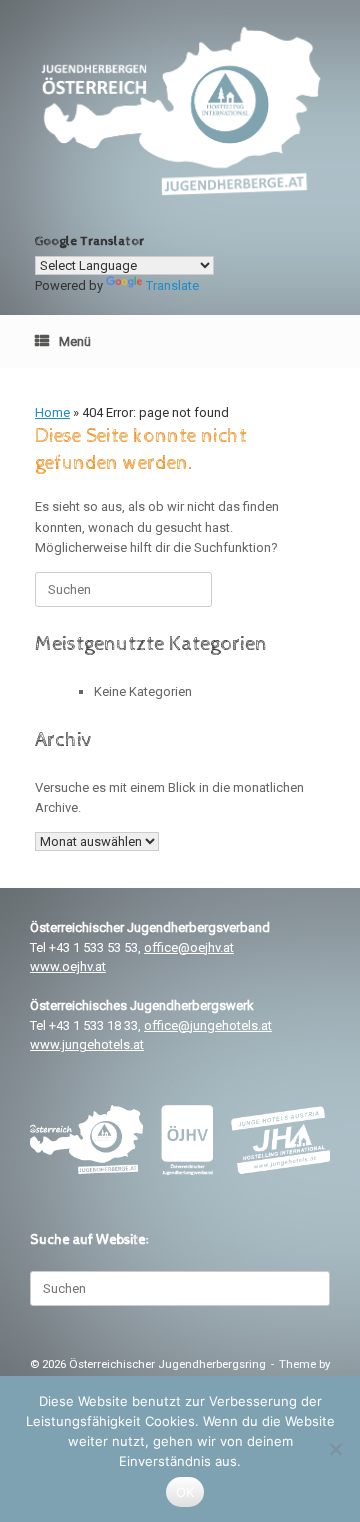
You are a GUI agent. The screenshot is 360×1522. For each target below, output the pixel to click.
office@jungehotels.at (208, 1025)
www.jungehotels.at (87, 1044)
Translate (172, 285)
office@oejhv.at (189, 947)
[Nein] (335, 1449)
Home (52, 412)
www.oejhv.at (68, 966)
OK (185, 1492)
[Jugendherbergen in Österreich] (180, 111)
